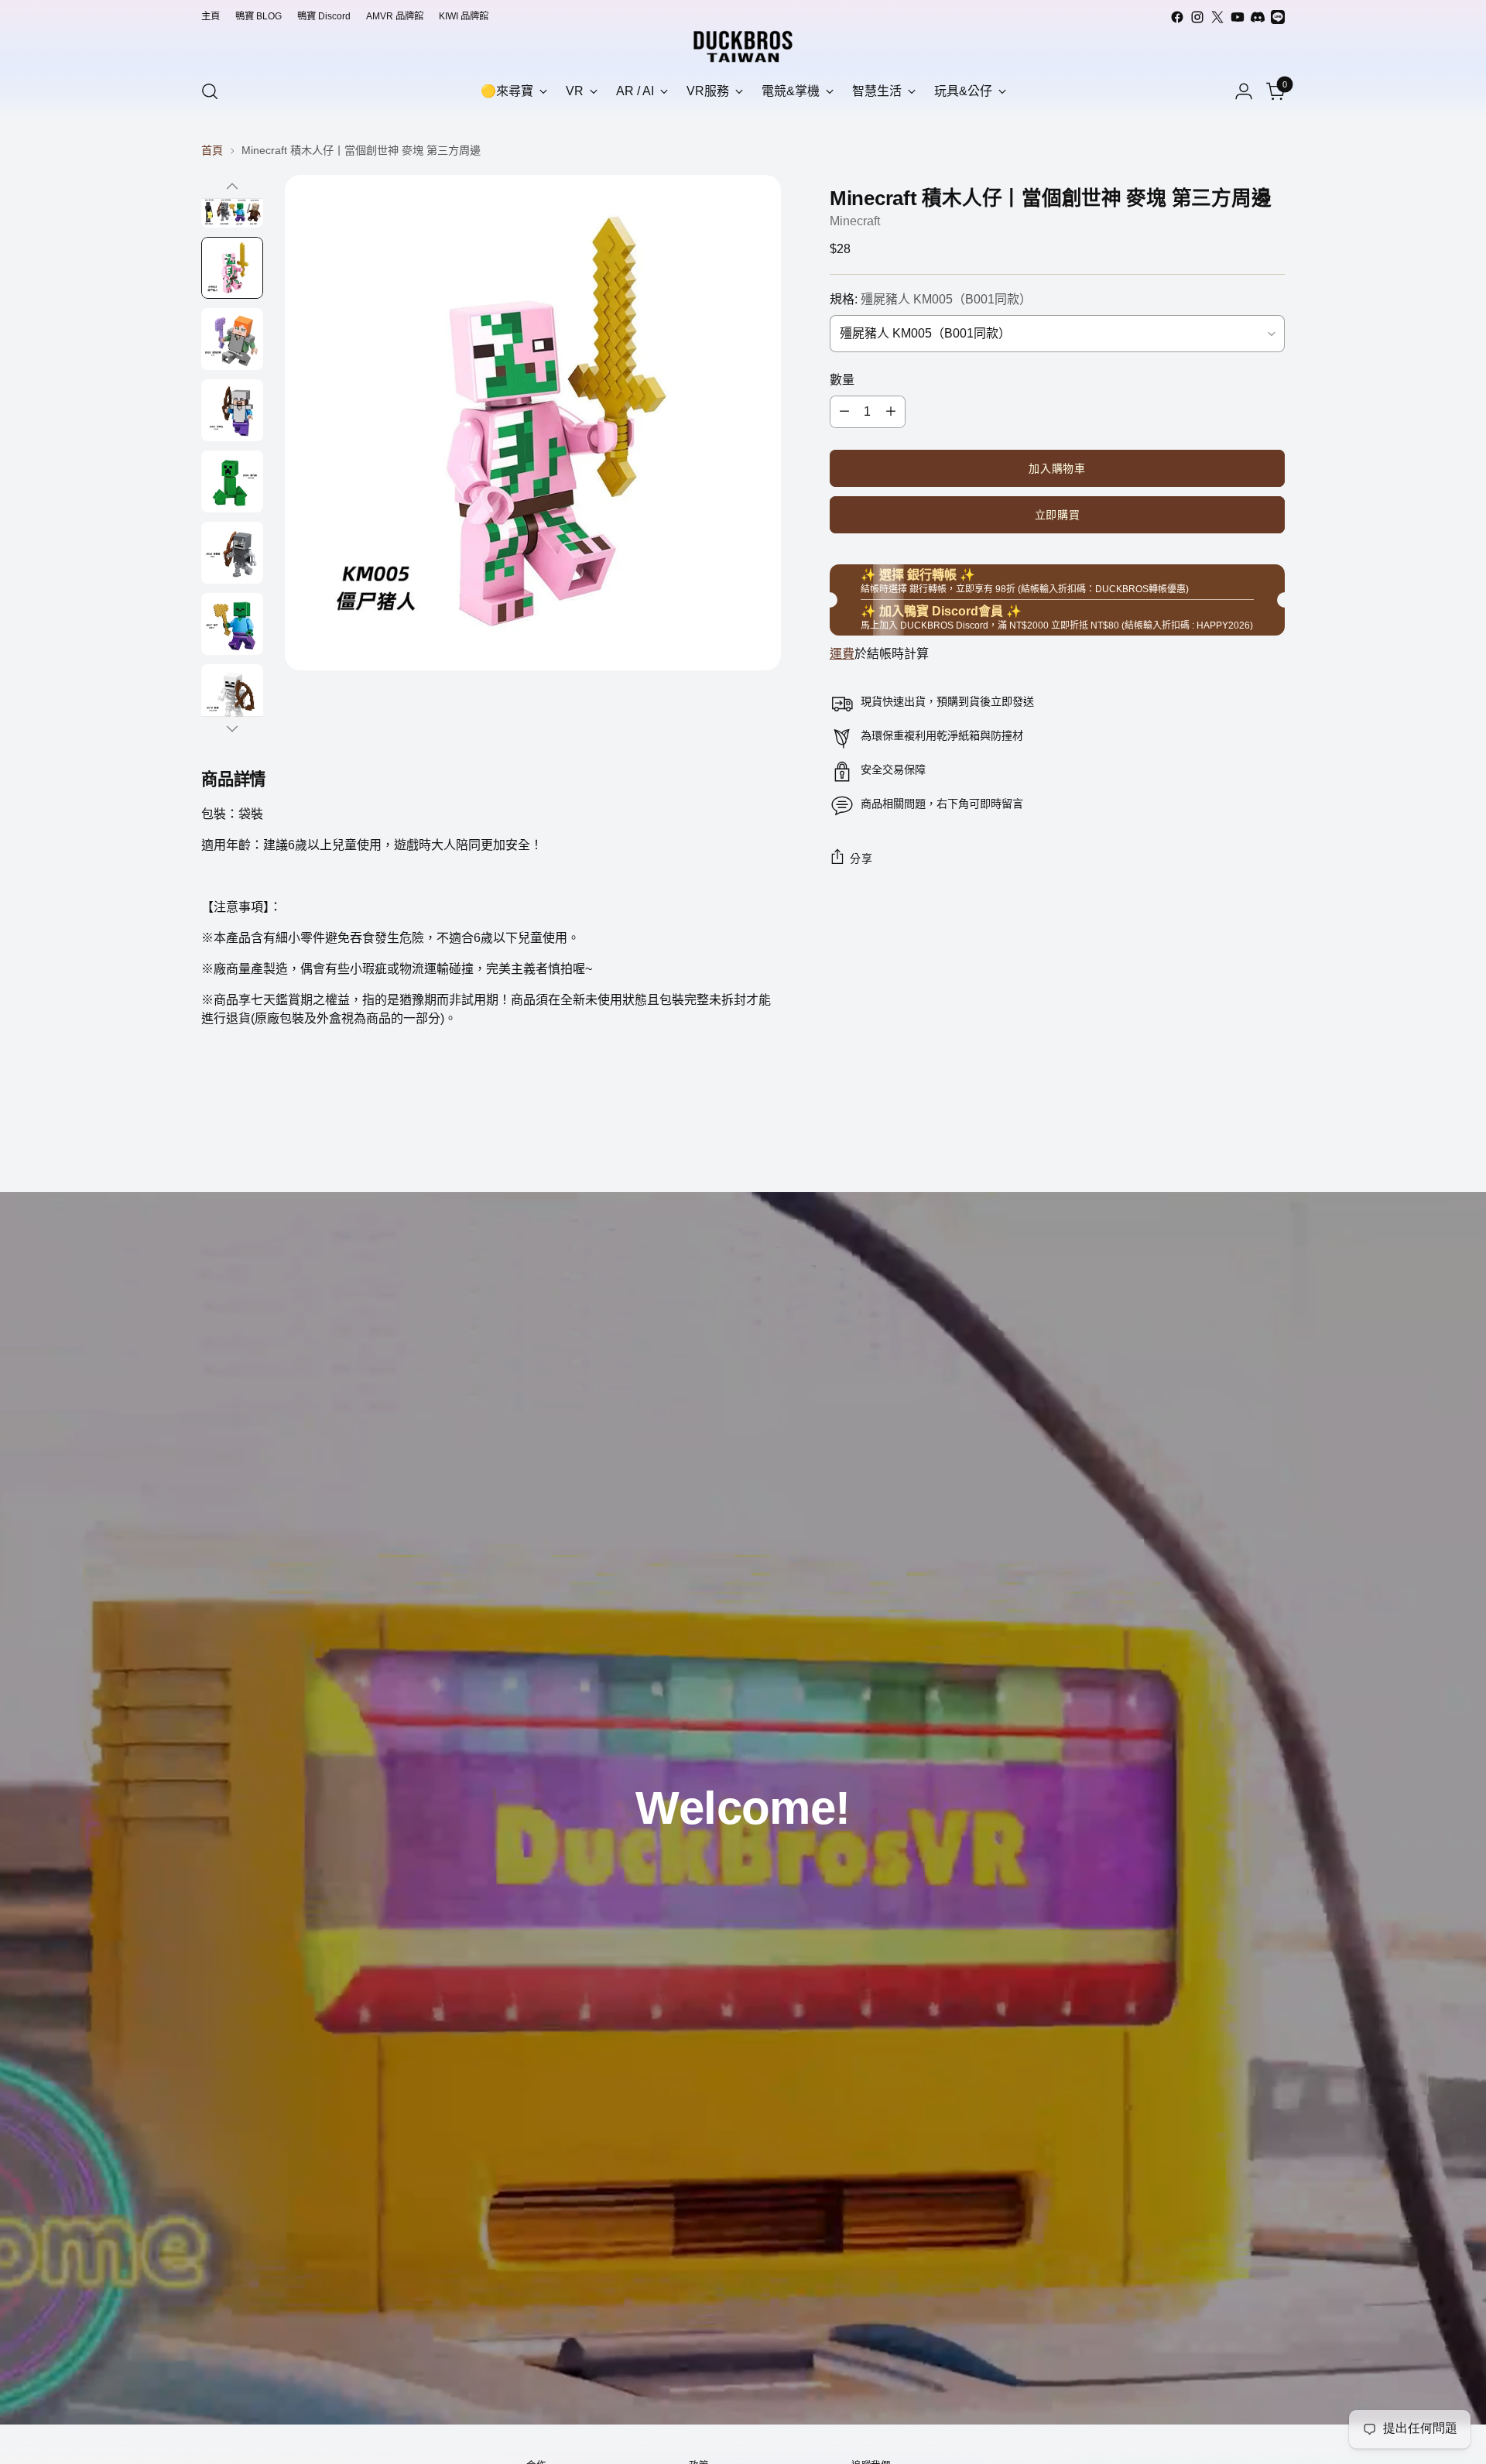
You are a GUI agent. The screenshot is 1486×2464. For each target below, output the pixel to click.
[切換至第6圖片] (232, 553)
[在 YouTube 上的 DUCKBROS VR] (1238, 17)
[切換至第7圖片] (232, 624)
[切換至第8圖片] (232, 695)
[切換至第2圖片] (232, 268)
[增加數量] (891, 412)
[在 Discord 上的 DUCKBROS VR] (1258, 17)
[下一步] (232, 728)
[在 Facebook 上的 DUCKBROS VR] (1177, 17)
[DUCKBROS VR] (743, 46)
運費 (842, 654)
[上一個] (232, 187)
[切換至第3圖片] (232, 339)
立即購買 (1058, 515)
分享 (861, 858)
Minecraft (855, 221)
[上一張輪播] (1236, 1139)
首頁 (212, 150)
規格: (931, 299)
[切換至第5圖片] (232, 481)
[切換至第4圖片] (232, 410)
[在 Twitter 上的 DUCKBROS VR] (1217, 17)
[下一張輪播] (1272, 1139)
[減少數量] (844, 412)
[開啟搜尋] (210, 91)
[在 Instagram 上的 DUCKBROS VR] (1197, 17)
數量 (842, 380)
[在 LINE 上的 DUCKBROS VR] (1278, 17)
